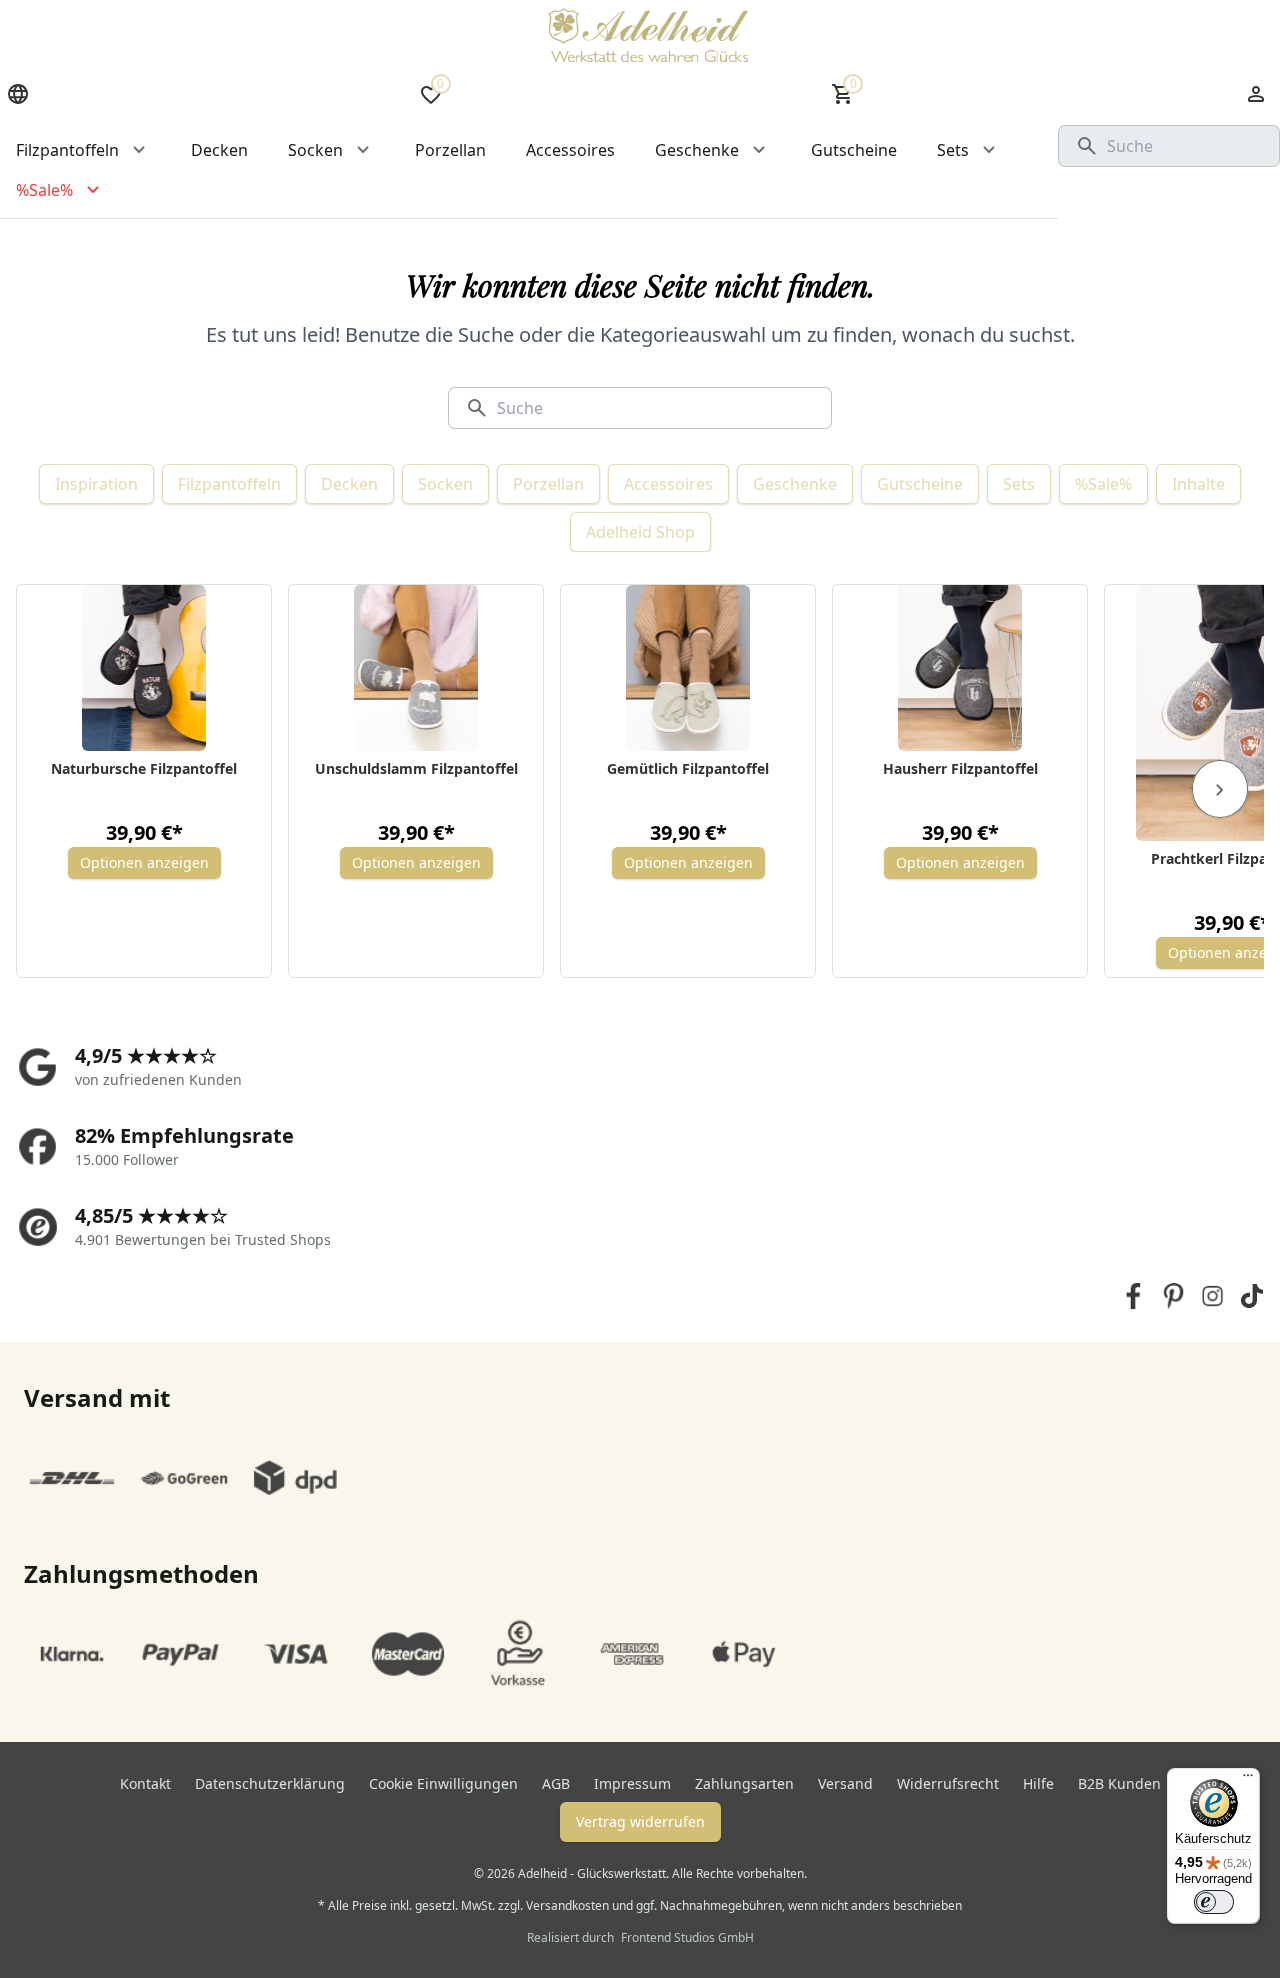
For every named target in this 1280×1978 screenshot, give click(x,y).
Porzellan (548, 484)
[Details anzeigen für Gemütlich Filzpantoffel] (688, 668)
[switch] (1214, 1902)
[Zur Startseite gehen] (648, 35)
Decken (349, 484)
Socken (445, 484)
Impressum (632, 1783)
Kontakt (145, 1783)
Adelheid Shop (640, 532)
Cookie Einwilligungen (443, 1783)
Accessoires (668, 484)
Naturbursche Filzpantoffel (144, 768)
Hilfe (1038, 1783)
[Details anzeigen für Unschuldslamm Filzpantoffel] (416, 668)
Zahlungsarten (744, 1783)
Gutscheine (920, 484)
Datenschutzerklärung (270, 1783)
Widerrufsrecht (948, 1783)
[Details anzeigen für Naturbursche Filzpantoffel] (144, 668)
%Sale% (1103, 484)
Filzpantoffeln (229, 484)
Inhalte (1198, 484)
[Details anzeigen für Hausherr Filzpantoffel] (960, 668)
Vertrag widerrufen (640, 1821)
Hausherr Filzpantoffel (960, 768)
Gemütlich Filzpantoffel (688, 768)
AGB (556, 1783)
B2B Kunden (1119, 1783)
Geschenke (795, 484)
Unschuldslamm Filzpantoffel (416, 768)
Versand (845, 1783)
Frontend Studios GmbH (686, 1937)
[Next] (1220, 789)
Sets (1019, 484)
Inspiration (96, 484)
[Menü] (1248, 1780)
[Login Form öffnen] (1256, 94)
